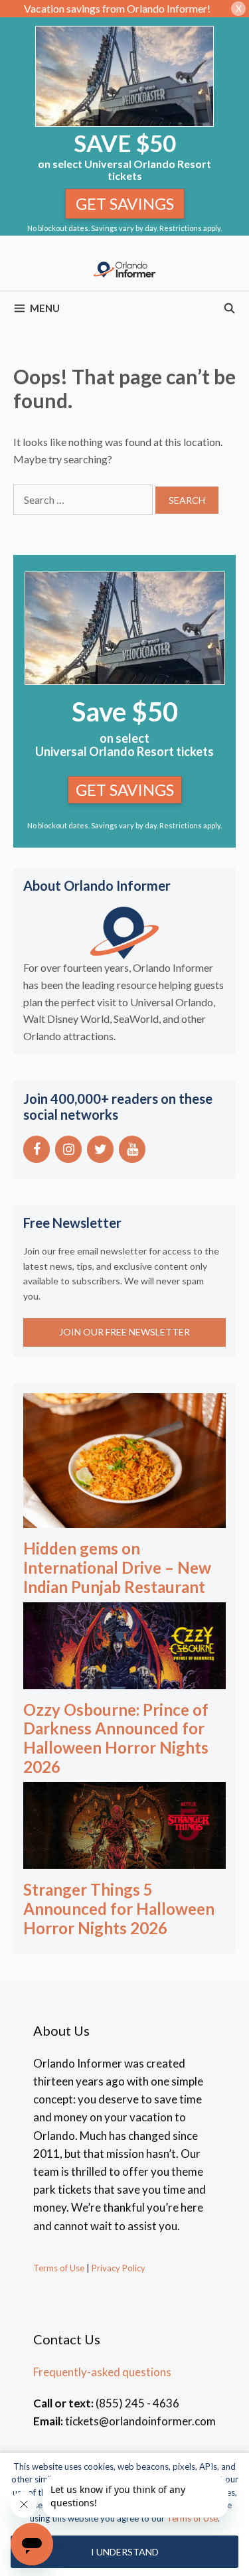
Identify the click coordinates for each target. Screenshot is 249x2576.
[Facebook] (37, 1149)
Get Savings (125, 203)
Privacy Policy (118, 2268)
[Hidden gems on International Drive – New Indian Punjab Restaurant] (124, 1519)
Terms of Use (59, 2268)
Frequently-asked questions (102, 2372)
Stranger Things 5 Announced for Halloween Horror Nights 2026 (119, 1909)
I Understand (125, 2552)
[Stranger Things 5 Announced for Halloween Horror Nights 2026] (124, 1860)
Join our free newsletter (124, 1332)
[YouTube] (132, 1149)
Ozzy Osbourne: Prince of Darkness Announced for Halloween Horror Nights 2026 (116, 1738)
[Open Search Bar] (229, 308)
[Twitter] (100, 1149)
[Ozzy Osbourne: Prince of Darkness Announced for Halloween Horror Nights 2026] (124, 1680)
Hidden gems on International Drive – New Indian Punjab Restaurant (117, 1567)
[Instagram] (68, 1149)
